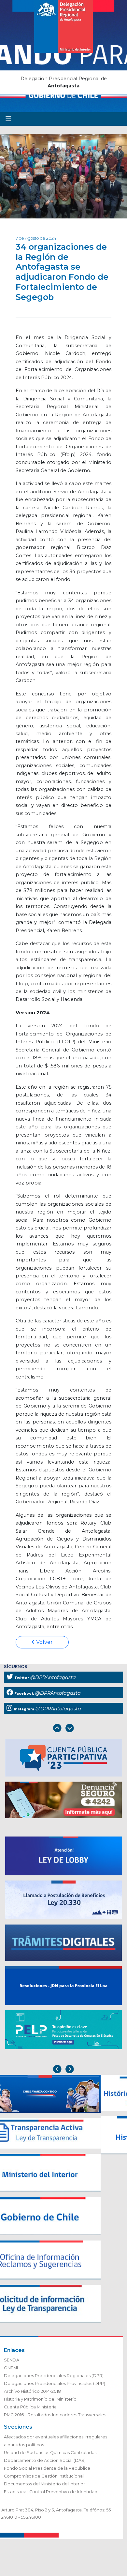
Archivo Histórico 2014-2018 (32, 2391)
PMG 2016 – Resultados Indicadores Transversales (55, 2415)
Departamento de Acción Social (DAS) (45, 2460)
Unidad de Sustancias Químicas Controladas (50, 2453)
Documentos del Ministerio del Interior (44, 2484)
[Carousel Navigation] (63, 1729)
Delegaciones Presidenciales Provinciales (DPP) (55, 2383)
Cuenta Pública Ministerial (31, 2407)
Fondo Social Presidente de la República (47, 2468)
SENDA (12, 2360)
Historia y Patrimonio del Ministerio (40, 2399)
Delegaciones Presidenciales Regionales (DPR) (54, 2376)
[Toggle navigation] (8, 119)
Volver (44, 1642)
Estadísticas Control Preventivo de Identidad (51, 2492)
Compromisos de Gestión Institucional (44, 2476)
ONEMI (11, 2368)
